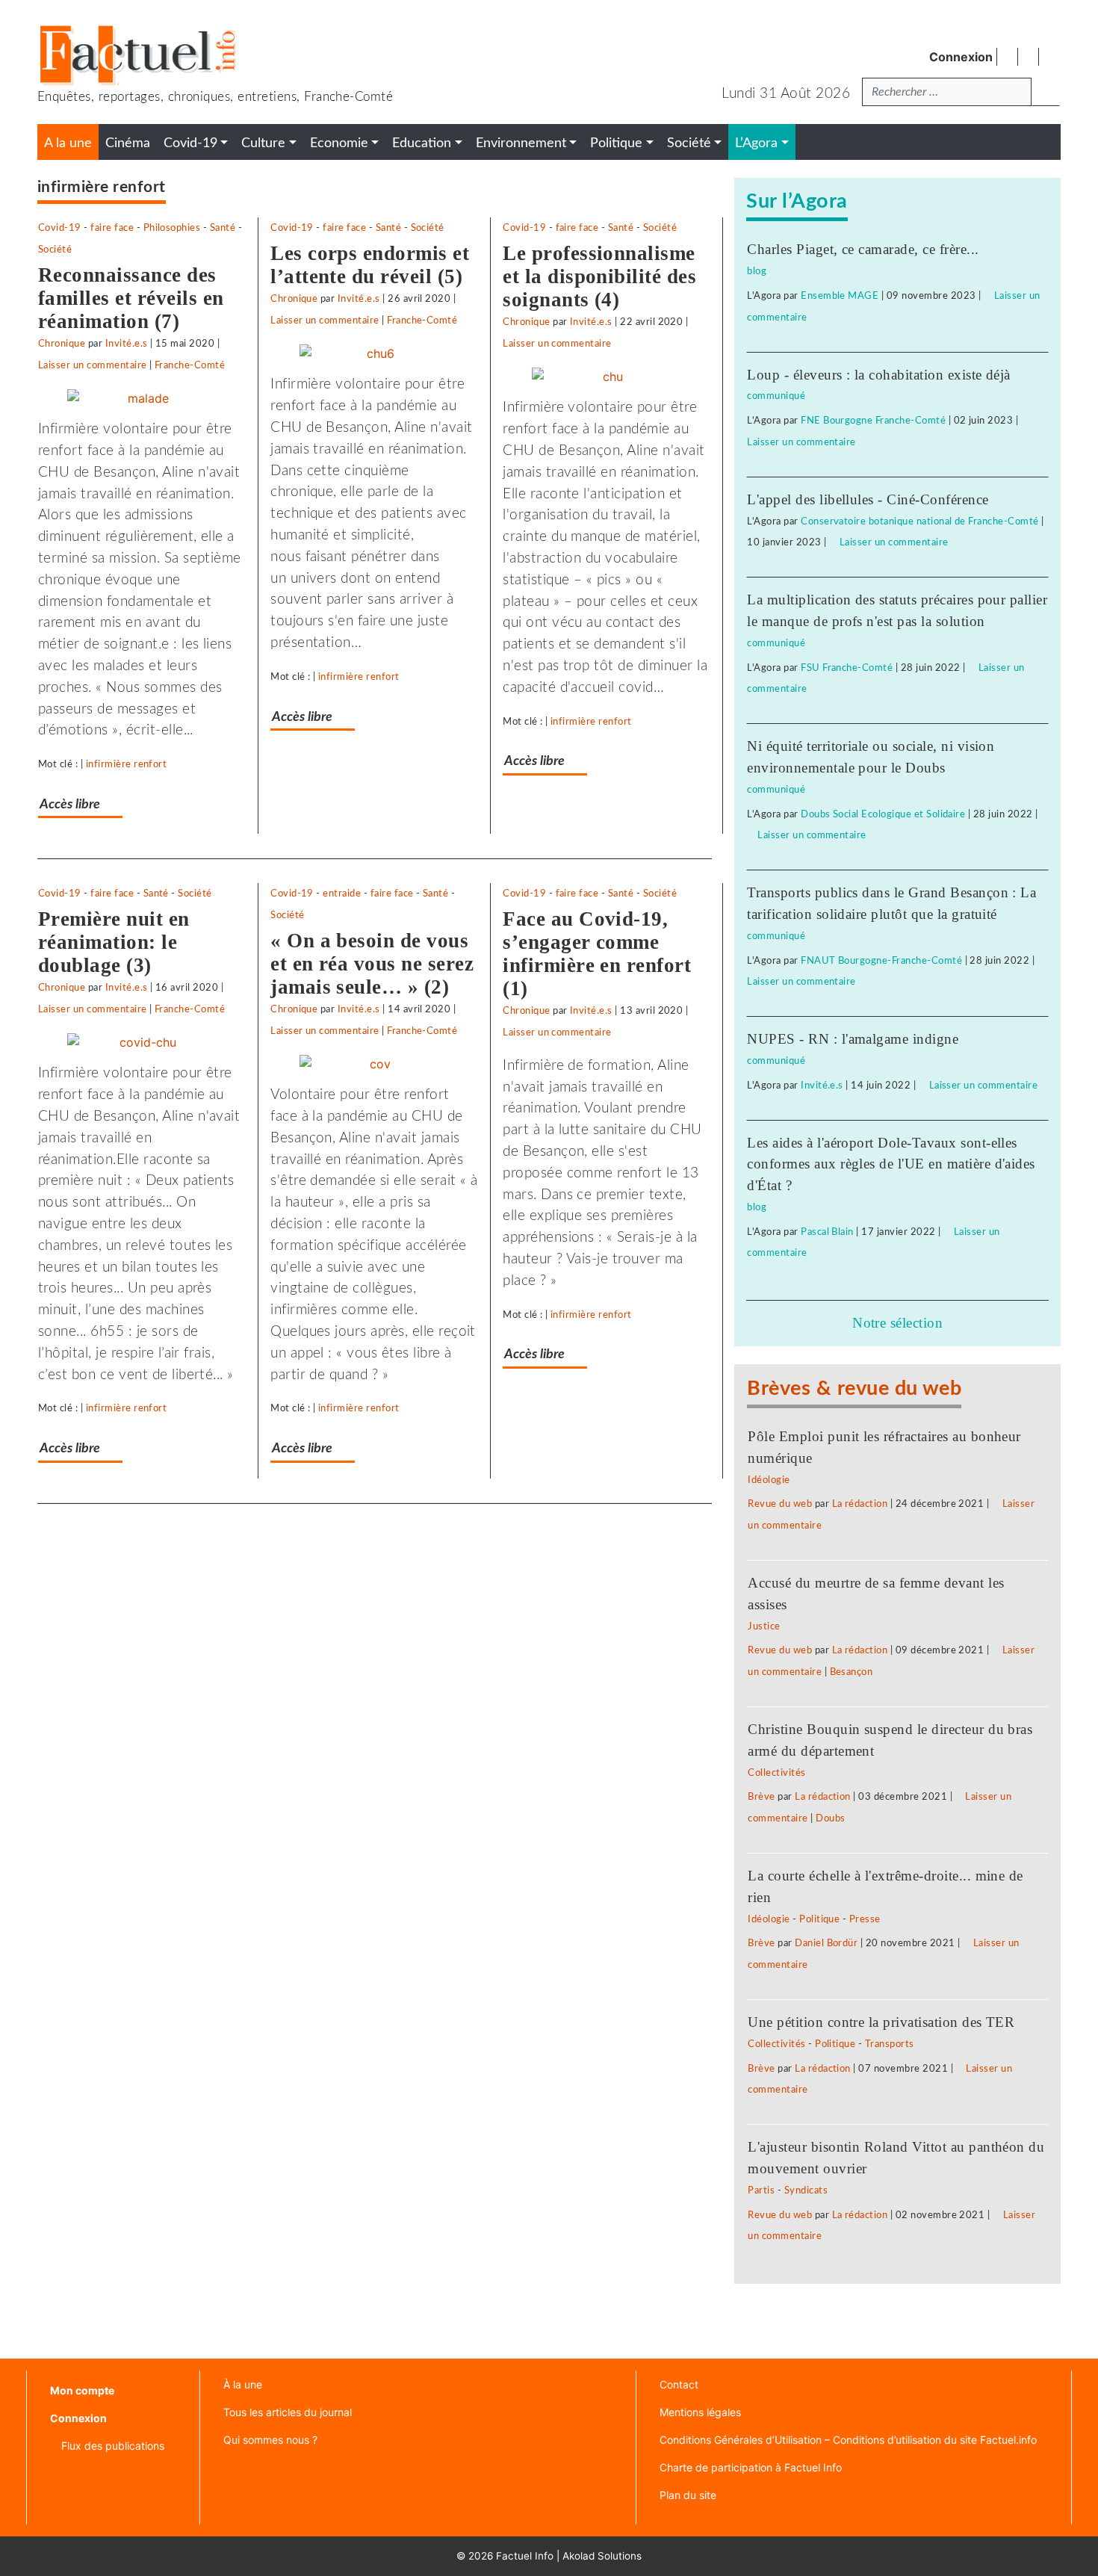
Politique (819, 1919)
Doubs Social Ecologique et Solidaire (883, 814)
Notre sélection (897, 1323)
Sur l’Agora (797, 201)
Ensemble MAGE (840, 296)
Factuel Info (525, 2556)
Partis (761, 2190)
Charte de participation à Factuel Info (751, 2467)
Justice (764, 1626)
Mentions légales (700, 2412)
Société (55, 250)
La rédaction (860, 1504)
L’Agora (756, 143)
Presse (865, 1919)
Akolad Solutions (602, 2556)
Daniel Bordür (826, 1943)
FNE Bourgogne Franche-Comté (873, 421)
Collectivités (776, 1773)
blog (757, 271)
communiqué (776, 396)
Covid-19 (60, 228)
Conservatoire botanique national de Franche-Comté (920, 521)
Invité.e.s (127, 344)
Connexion (961, 57)
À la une (243, 2384)
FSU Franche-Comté (847, 668)
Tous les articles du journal (288, 2412)
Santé (223, 228)
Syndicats (806, 2190)
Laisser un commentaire (93, 365)
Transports (890, 2044)
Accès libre (70, 804)
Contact (679, 2384)
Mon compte (82, 2390)
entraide (342, 894)
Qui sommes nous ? (270, 2440)
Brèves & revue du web (854, 1388)
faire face (112, 228)
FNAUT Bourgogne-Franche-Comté (881, 961)
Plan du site (688, 2495)
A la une (68, 143)
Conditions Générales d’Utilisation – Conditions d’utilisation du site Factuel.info (848, 2440)
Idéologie (769, 1480)
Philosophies (172, 228)
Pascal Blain (827, 1232)
